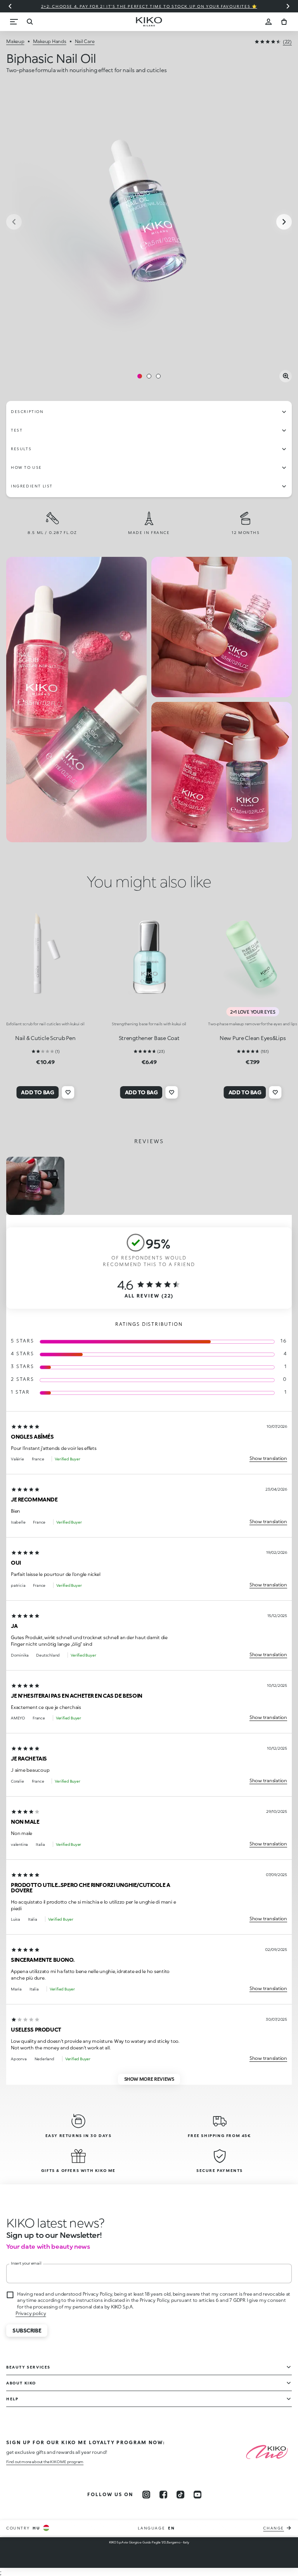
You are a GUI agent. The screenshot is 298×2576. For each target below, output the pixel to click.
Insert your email (26, 2263)
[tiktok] (180, 2495)
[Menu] (14, 22)
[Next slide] (288, 6)
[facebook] (163, 2495)
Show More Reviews (149, 2079)
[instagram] (146, 2495)
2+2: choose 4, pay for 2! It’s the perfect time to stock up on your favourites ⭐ (149, 6)
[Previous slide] (10, 6)
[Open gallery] (286, 376)
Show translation (268, 1458)
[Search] (29, 22)
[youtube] (198, 2495)
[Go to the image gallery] (149, 223)
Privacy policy (31, 2313)
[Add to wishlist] (68, 1092)
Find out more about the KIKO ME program (45, 2462)
